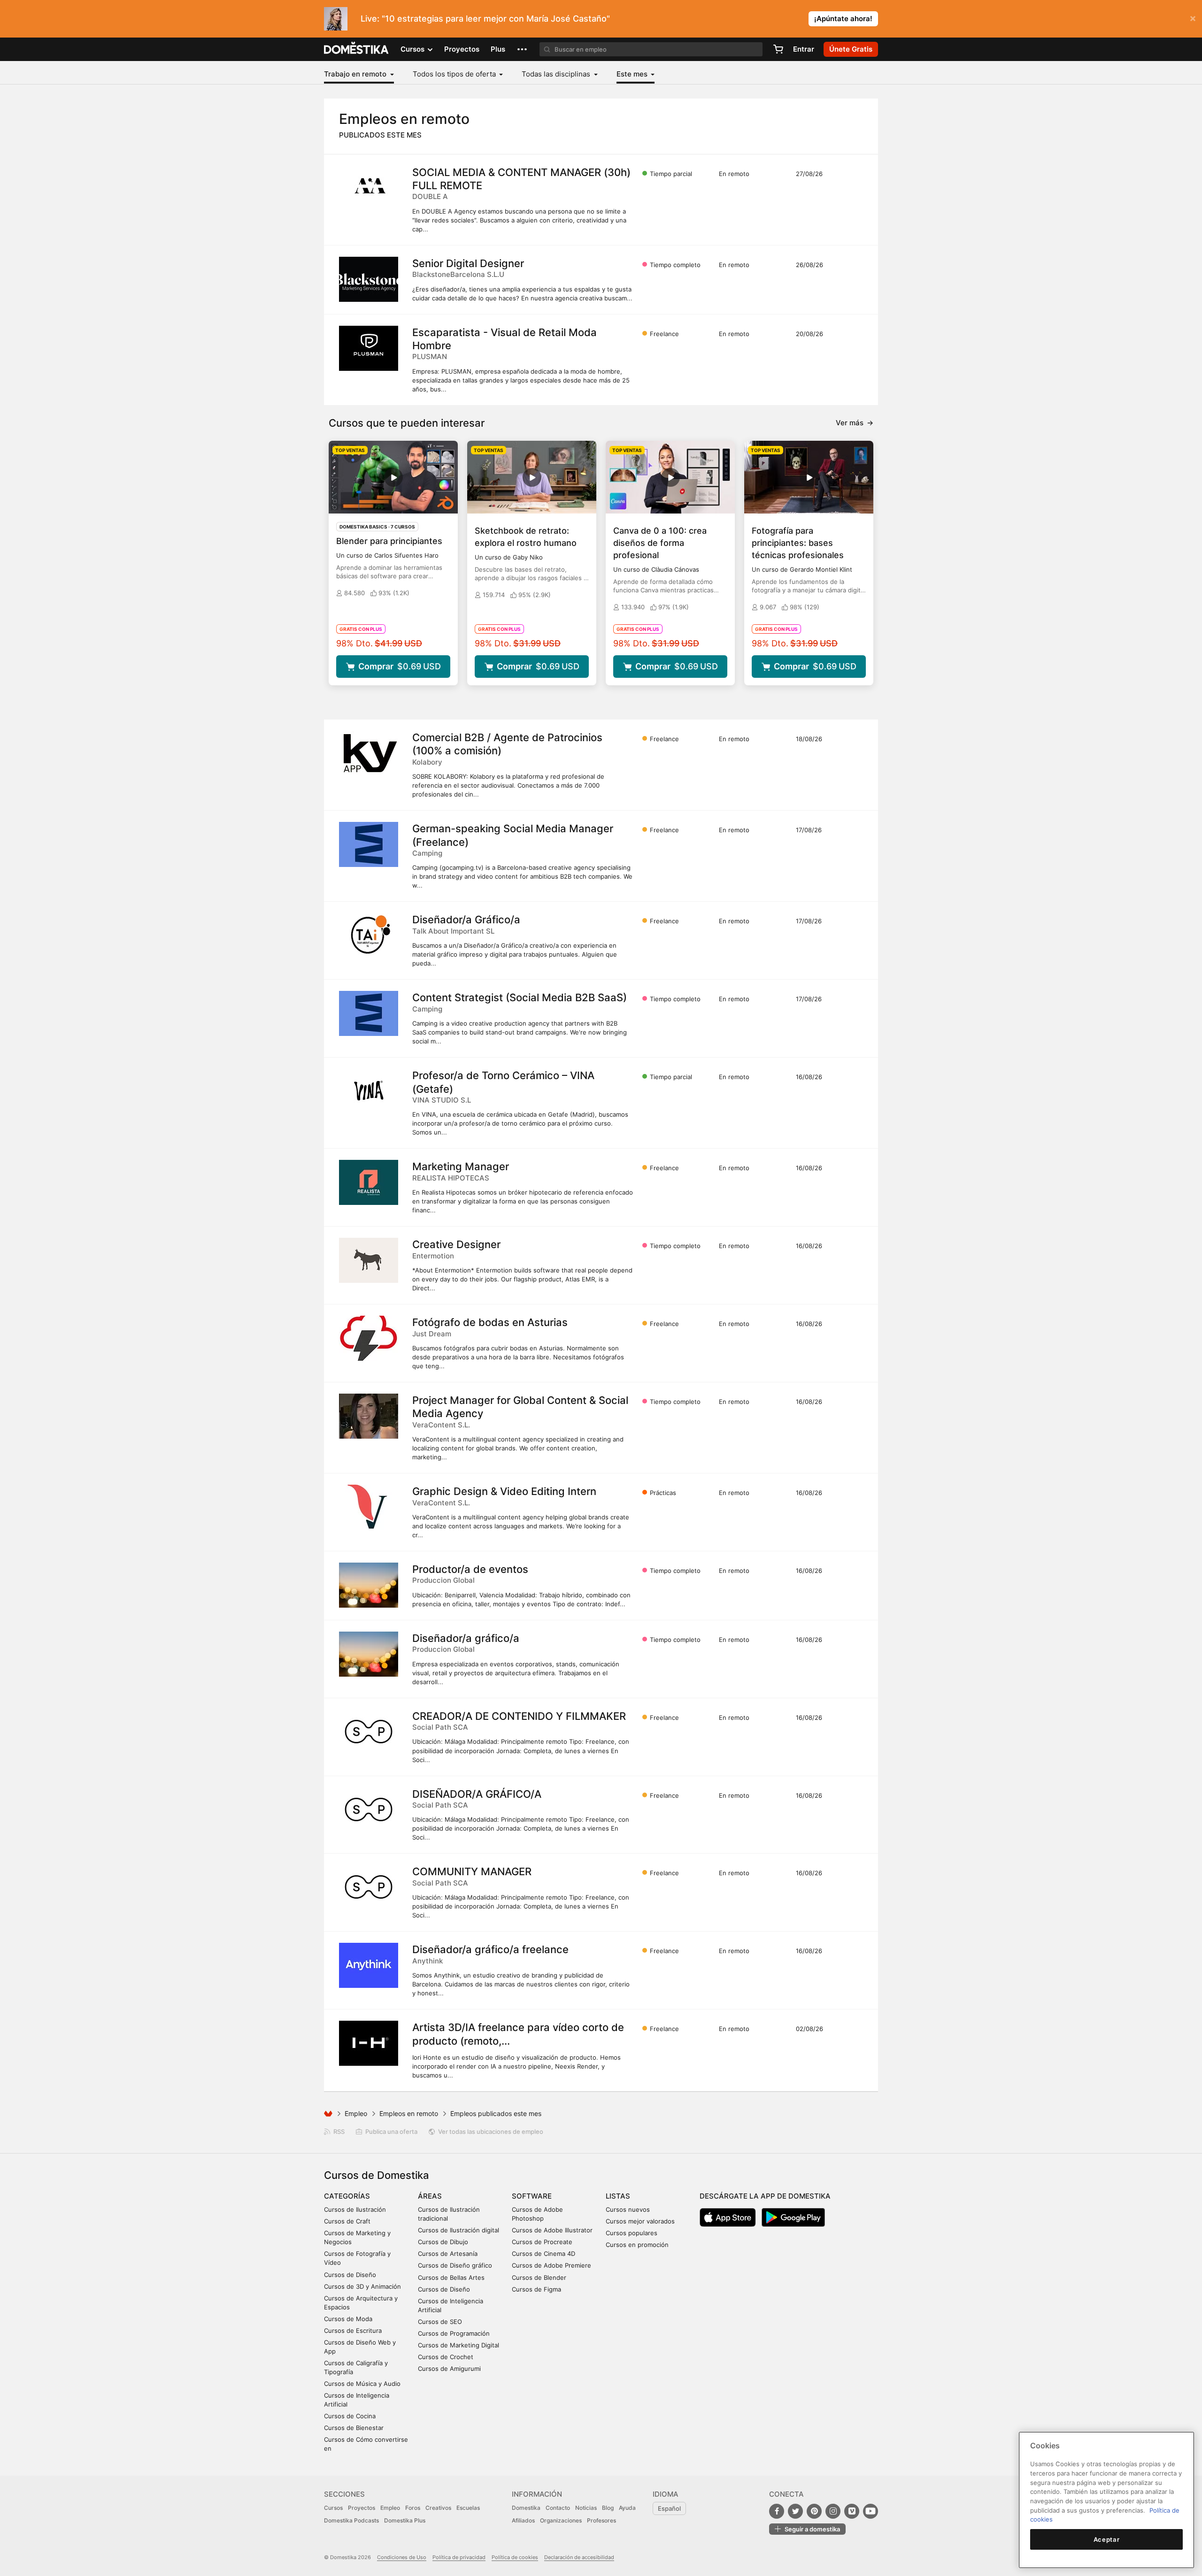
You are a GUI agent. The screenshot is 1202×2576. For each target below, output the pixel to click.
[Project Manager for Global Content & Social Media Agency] (369, 1416)
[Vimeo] (852, 2511)
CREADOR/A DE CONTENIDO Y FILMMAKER (519, 1716)
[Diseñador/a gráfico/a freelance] (369, 1965)
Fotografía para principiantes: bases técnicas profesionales (798, 543)
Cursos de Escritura (353, 2331)
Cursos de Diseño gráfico (455, 2265)
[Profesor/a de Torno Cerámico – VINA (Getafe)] (369, 1091)
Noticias (586, 2508)
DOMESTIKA (357, 49)
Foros (413, 2508)
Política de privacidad (459, 2557)
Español (669, 2508)
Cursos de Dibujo (443, 2242)
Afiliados (523, 2520)
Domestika (526, 2508)
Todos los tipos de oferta (455, 74)
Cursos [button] (413, 49)
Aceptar (1107, 2539)
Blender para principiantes (389, 541)
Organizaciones (561, 2520)
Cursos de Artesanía (448, 2254)
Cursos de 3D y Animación (362, 2286)
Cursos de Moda (348, 2319)
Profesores (601, 2520)
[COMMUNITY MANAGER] (369, 1887)
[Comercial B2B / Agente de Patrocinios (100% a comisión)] (369, 753)
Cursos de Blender (539, 2277)
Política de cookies (515, 2557)
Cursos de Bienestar (354, 2428)
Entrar (804, 49)
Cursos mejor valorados (640, 2221)
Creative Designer (456, 1244)
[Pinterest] (814, 2511)
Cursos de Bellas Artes (451, 2277)
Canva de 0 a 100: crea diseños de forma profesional (660, 543)
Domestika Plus (405, 2520)
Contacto (558, 2508)
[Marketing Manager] (369, 1182)
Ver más (855, 423)
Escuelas (468, 2508)
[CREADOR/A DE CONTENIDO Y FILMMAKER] (369, 1732)
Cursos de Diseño (350, 2275)
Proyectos (462, 49)
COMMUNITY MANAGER (472, 1871)
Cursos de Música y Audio (362, 2384)
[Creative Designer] (369, 1260)
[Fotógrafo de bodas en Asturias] (369, 1338)
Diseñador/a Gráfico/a (466, 920)
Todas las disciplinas (557, 74)
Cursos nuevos (628, 2209)
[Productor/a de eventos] (369, 1585)
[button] (522, 49)
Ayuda (627, 2508)
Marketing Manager (461, 1166)
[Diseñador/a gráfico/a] (369, 1654)
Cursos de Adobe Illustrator (552, 2230)
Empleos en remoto (409, 2113)
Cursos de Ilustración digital (458, 2230)
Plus (498, 49)
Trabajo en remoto (356, 74)
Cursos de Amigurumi (449, 2369)
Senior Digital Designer (468, 263)
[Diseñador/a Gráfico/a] (369, 935)
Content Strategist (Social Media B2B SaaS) (520, 997)
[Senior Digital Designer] (369, 279)
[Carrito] (778, 49)
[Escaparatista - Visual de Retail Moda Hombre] (369, 348)
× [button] (1193, 18)
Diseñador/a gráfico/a (466, 1638)
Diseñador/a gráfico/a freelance (490, 1949)
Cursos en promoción (637, 2245)
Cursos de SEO (440, 2322)
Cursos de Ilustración (355, 2209)
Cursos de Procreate (542, 2242)
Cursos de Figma (536, 2289)
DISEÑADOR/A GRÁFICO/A (477, 1794)
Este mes (633, 74)
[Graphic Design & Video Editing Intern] (369, 1507)
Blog (608, 2508)
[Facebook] (777, 2511)
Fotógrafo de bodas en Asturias (490, 1322)
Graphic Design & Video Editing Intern (504, 1491)
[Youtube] (871, 2511)
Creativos (438, 2508)
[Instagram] (833, 2511)
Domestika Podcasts (351, 2520)
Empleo (356, 2113)
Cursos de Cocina (350, 2416)
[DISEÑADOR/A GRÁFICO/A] (369, 1810)
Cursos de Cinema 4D (543, 2254)
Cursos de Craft (347, 2221)
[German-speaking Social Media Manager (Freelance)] (369, 844)
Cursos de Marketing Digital (458, 2345)
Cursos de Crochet (446, 2357)
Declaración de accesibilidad (579, 2557)
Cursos (333, 2508)
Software (532, 2196)
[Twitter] (795, 2511)
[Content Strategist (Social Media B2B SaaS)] (369, 1013)
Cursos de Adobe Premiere (551, 2265)
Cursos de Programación (454, 2333)
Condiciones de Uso (402, 2557)
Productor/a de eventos (470, 1569)
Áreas (430, 2196)
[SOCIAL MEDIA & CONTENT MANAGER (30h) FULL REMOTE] (369, 188)
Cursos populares (632, 2233)
